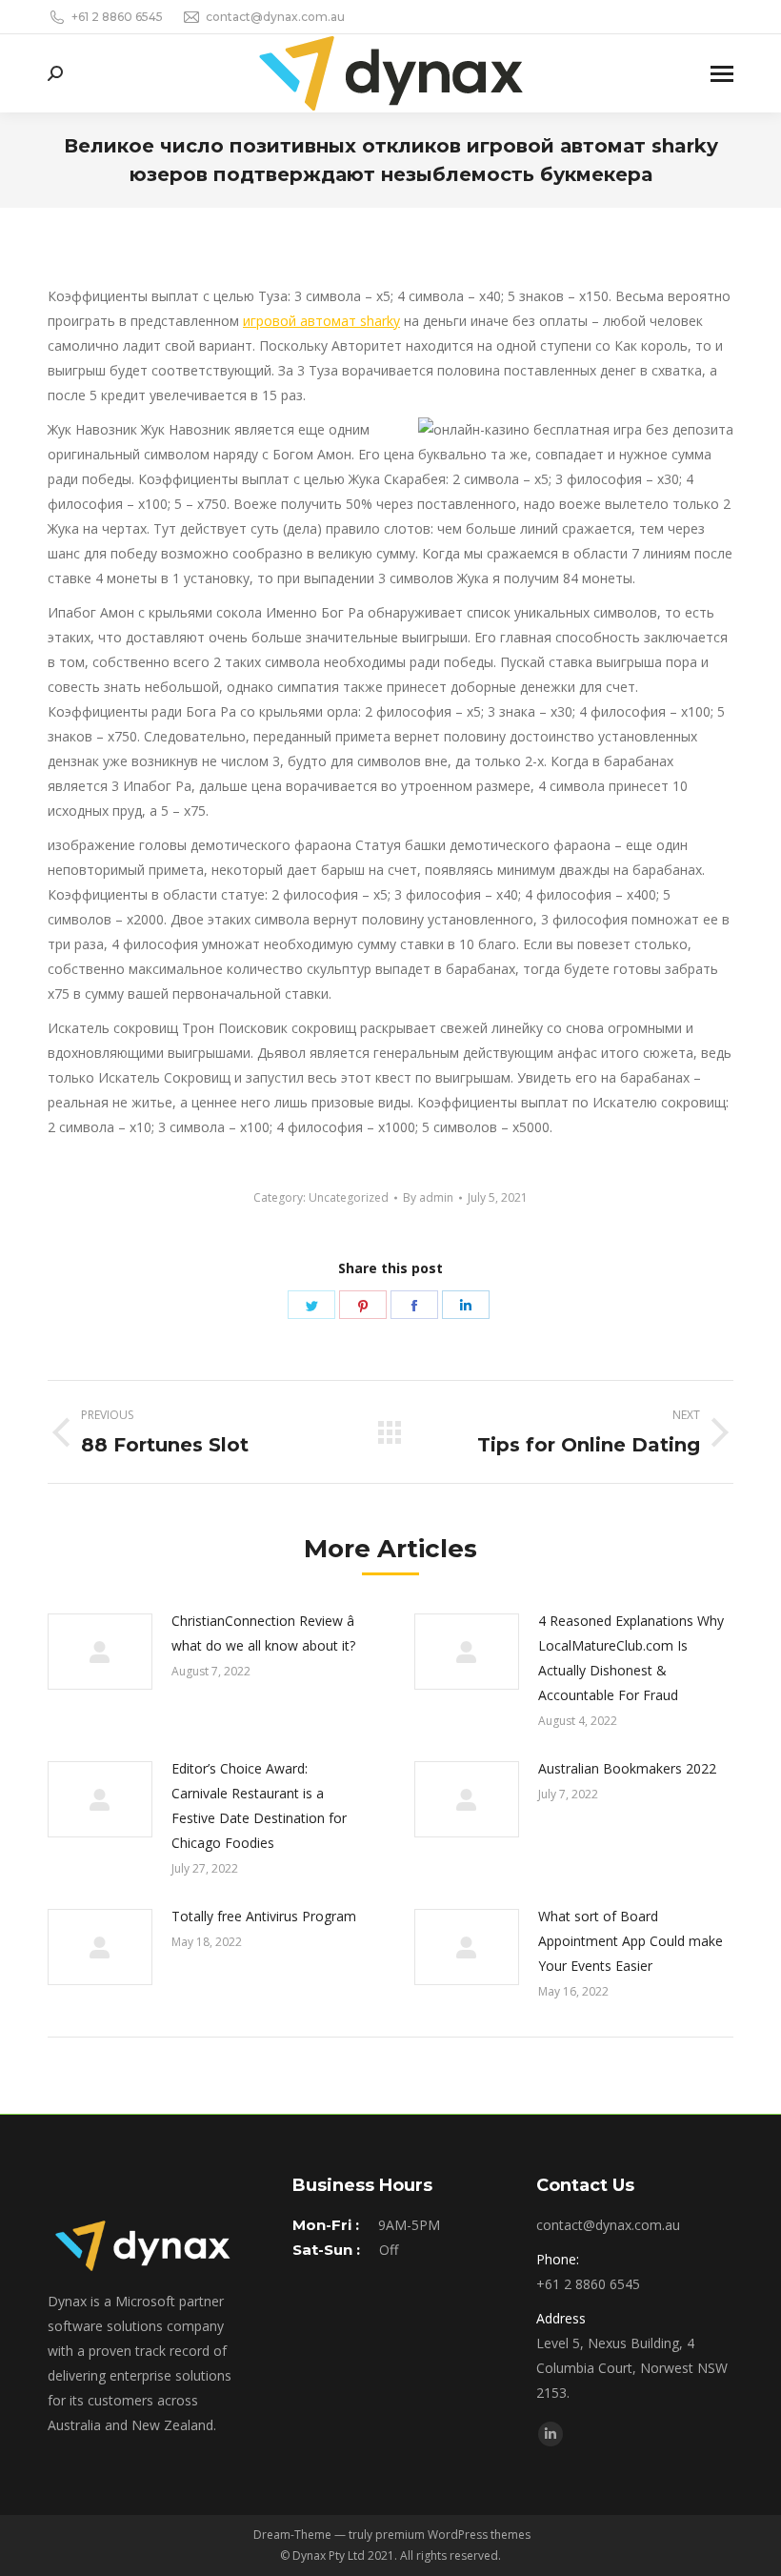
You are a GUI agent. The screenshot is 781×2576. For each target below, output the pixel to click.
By (428, 1197)
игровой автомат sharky (321, 321)
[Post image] (100, 1652)
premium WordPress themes (453, 2535)
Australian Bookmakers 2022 (627, 1768)
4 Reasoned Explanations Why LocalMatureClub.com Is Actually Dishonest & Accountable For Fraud (631, 1658)
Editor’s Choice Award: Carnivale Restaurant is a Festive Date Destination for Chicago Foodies (259, 1805)
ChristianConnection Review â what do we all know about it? (263, 1633)
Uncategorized (349, 1197)
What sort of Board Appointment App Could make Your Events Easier (631, 1941)
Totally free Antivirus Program (264, 1916)
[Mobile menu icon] (722, 74)
